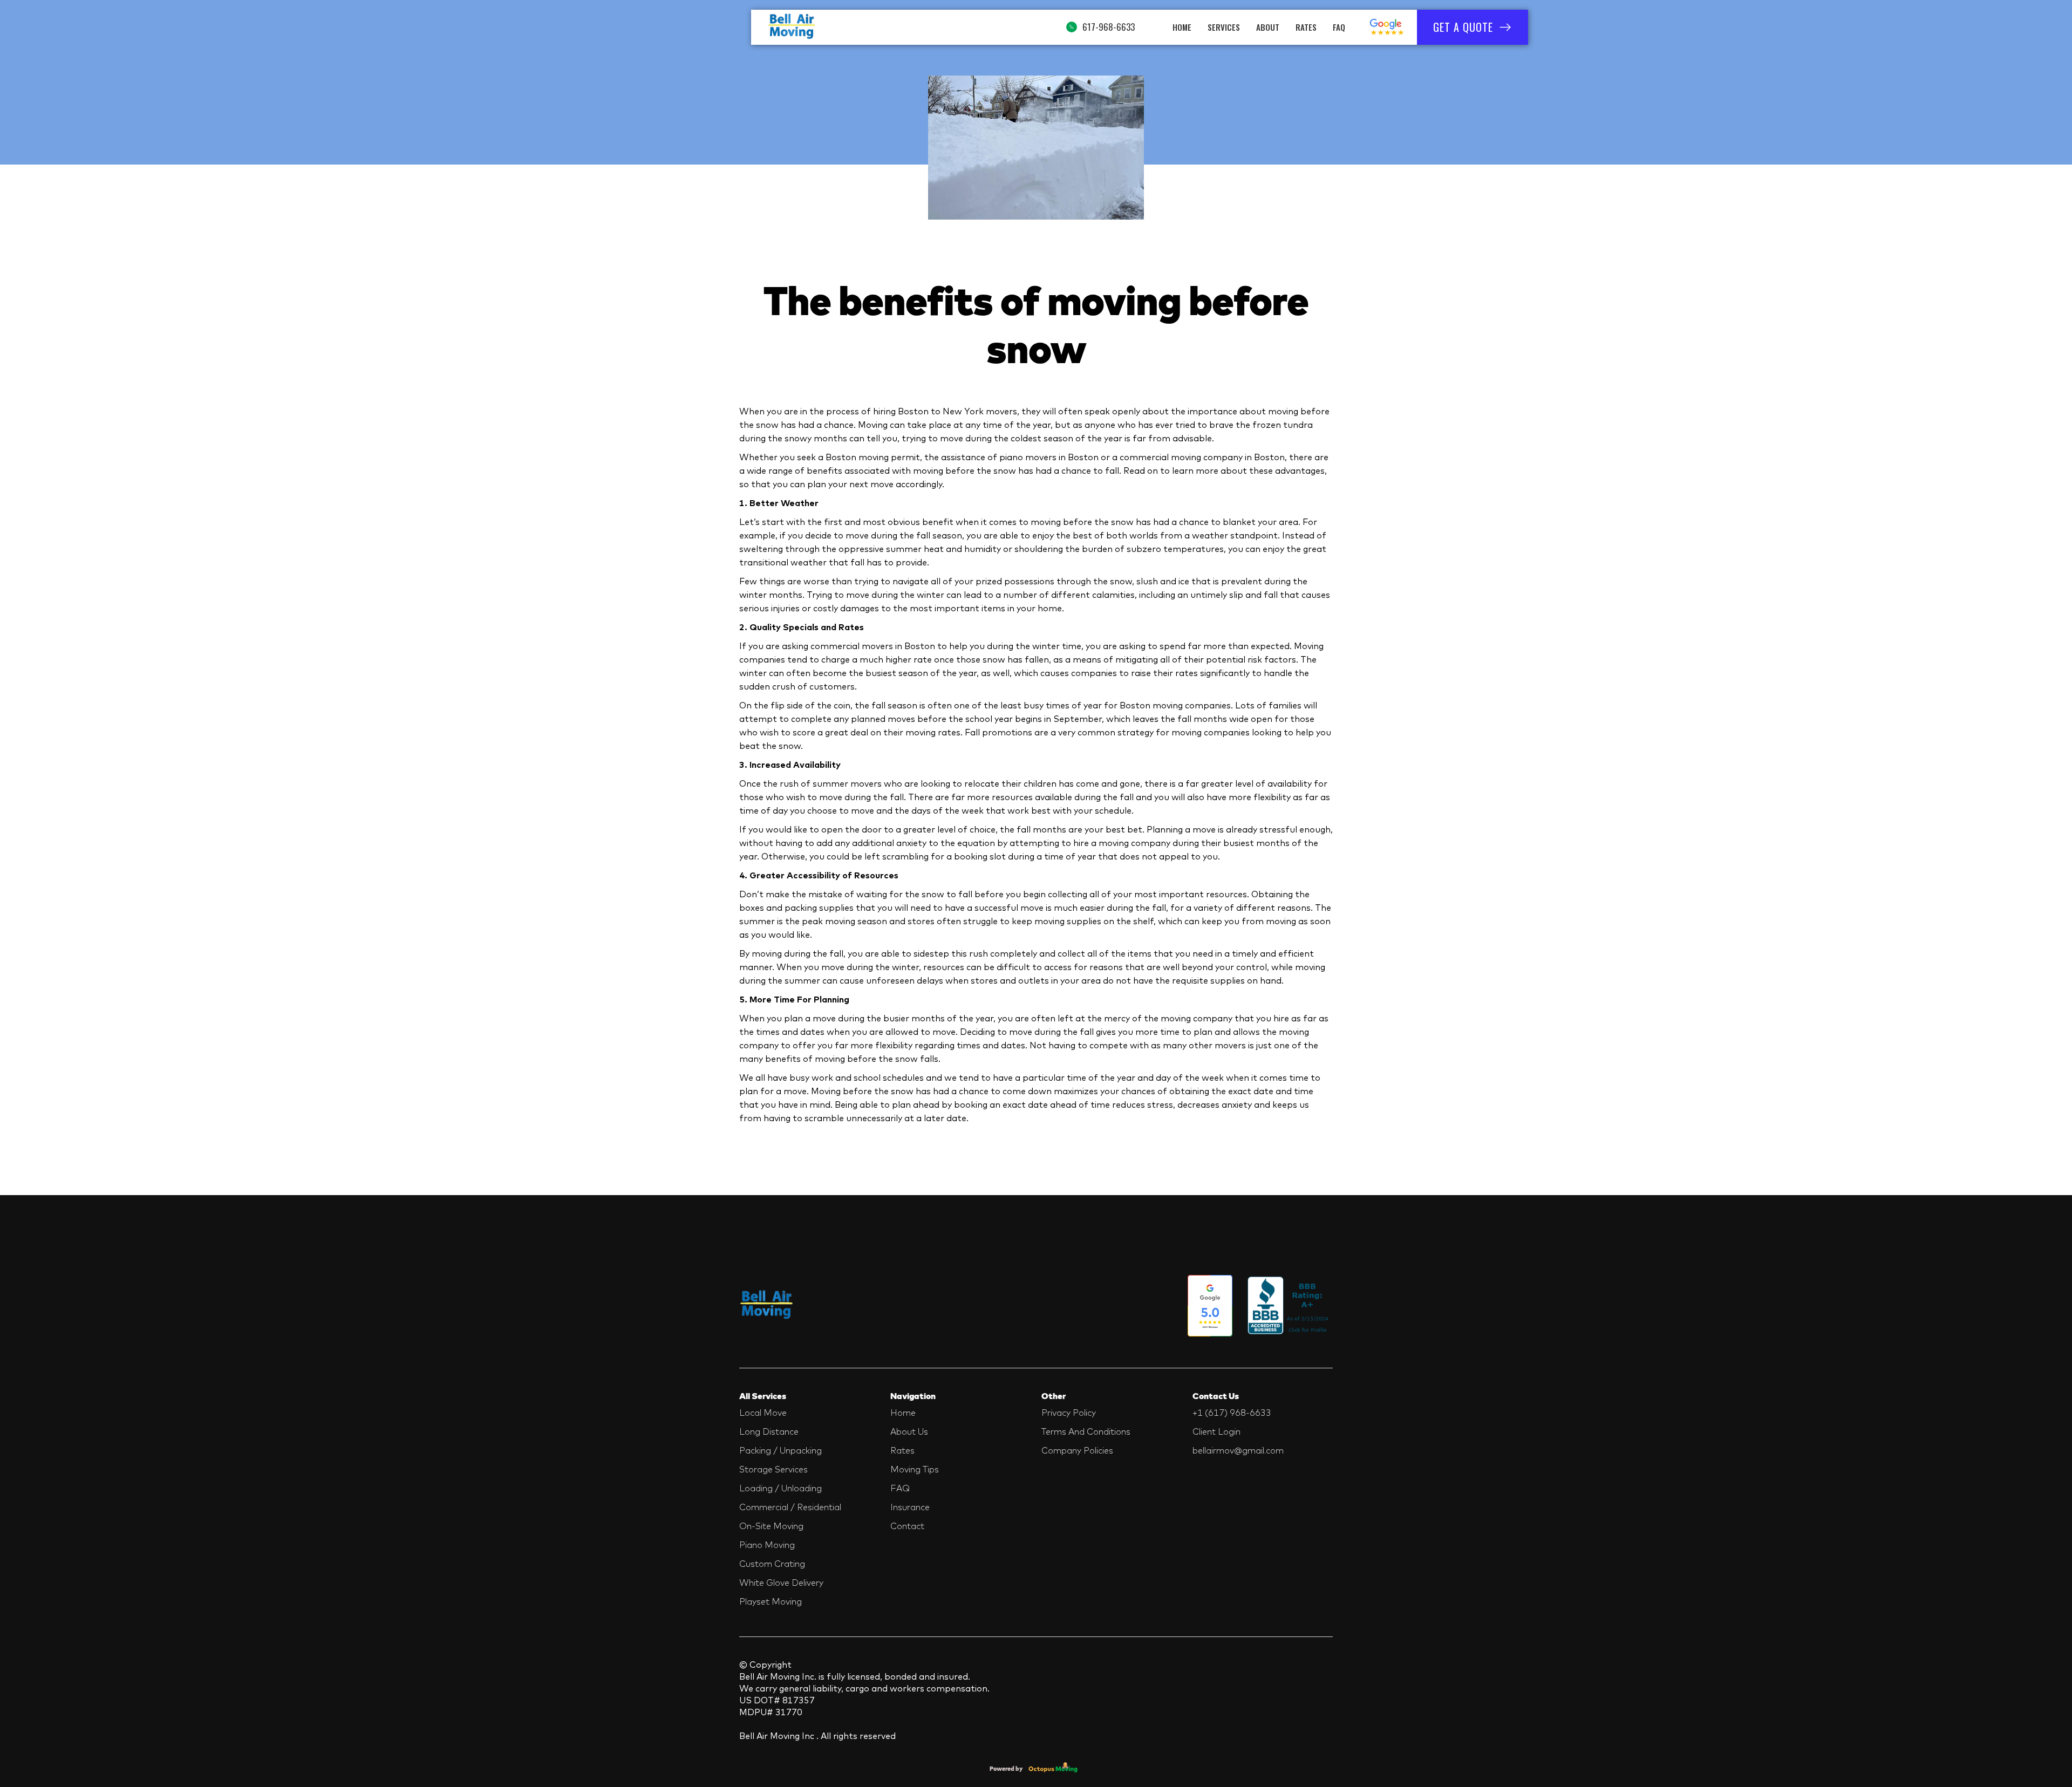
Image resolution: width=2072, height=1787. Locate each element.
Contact (907, 1526)
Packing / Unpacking (781, 1450)
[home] (792, 27)
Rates (1306, 27)
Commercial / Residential (790, 1507)
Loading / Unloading (781, 1488)
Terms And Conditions (1086, 1431)
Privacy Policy (1069, 1413)
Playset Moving (771, 1601)
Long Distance (769, 1431)
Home (903, 1413)
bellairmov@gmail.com (1238, 1450)
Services (1224, 27)
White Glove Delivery (781, 1583)
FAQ (1339, 27)
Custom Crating (772, 1564)
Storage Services (773, 1469)
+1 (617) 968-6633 (1232, 1413)
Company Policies (1077, 1450)
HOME (1182, 27)
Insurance (910, 1507)
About (1268, 27)
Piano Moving (767, 1545)
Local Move (763, 1413)
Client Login (1216, 1431)
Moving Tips (915, 1469)
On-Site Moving (771, 1526)
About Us (909, 1431)
